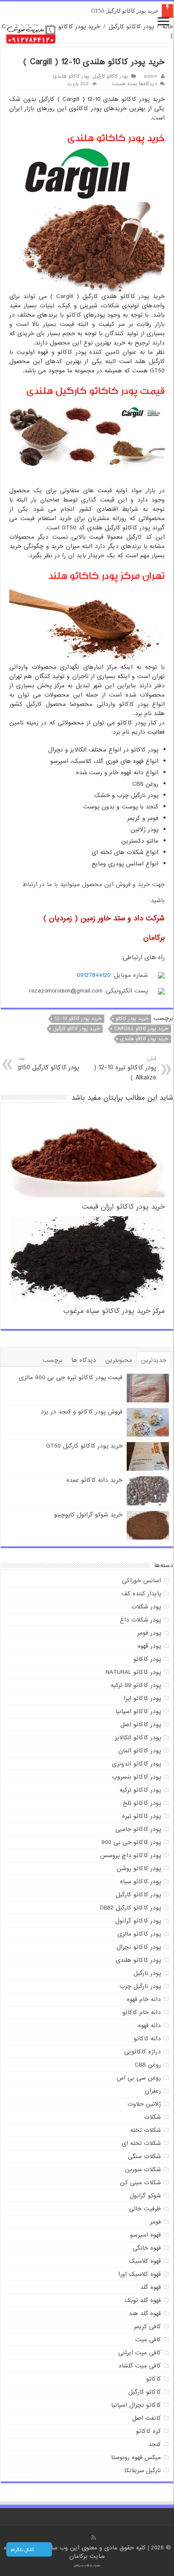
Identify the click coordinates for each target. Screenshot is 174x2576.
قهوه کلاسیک (145, 2261)
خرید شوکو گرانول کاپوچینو (88, 1515)
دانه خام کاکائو (142, 2012)
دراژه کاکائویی (143, 2052)
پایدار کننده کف (141, 1594)
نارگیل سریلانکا (143, 2470)
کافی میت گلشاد (140, 2366)
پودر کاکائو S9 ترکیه (136, 1685)
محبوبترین (119, 1360)
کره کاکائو (148, 2431)
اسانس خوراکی (141, 1581)
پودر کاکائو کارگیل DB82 (130, 1908)
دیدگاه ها (84, 1360)
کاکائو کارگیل (145, 2392)
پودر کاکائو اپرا (142, 1698)
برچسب (53, 1360)
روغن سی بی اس (139, 2078)
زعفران (153, 2091)
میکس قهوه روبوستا (136, 2457)
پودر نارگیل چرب (140, 1986)
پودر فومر (149, 1633)
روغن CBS (148, 2065)
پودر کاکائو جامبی (138, 1829)
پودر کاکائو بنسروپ (136, 1777)
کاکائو (154, 2379)
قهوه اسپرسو (145, 2235)
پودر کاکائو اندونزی (136, 1764)
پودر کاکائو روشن (139, 1868)
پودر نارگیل (147, 1973)
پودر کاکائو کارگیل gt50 (49, 1064)
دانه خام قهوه (144, 1999)
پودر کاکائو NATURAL (133, 1672)
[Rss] (94, 2538)
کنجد (155, 2444)
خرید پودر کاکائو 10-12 (78, 1019)
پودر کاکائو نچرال (139, 1947)
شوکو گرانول (145, 2196)
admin (151, 76)
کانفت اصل (147, 2418)
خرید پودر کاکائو (132, 1019)
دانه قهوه (150, 2026)
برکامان (79, 2556)
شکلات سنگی (144, 2156)
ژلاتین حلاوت (144, 2104)
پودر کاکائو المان (140, 1751)
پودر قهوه (149, 1646)
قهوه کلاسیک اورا (140, 2274)
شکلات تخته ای (141, 2143)
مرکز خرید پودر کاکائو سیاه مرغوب (114, 1311)
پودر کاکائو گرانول (138, 1921)
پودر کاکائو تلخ (142, 1803)
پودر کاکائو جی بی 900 (131, 1842)
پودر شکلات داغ (140, 1620)
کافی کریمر (147, 2327)
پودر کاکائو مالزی (139, 1934)
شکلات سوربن (143, 2169)
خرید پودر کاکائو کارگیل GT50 (125, 11)
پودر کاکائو (147, 1659)
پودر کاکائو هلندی (71, 76)
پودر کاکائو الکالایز (138, 1738)
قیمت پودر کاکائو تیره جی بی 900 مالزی (71, 1377)
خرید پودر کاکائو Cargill (141, 1029)
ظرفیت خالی (145, 2209)
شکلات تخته (145, 2130)
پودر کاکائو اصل (141, 1725)
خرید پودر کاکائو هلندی (144, 1039)
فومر (155, 2222)
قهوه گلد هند (145, 2313)
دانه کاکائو (147, 2039)
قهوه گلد (151, 2287)
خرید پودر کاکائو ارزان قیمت (123, 1207)
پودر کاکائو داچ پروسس (130, 1855)
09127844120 (94, 975)
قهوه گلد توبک (143, 2300)
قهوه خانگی (147, 2248)
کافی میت (148, 2340)
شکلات (152, 2117)
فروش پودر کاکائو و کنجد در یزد (82, 1412)
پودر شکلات (146, 1607)
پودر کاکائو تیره (141, 1816)
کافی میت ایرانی (140, 2353)
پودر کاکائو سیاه (140, 1882)
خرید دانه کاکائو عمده (94, 1480)
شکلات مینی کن (140, 2183)
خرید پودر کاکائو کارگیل (76, 1029)
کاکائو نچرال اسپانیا (136, 2405)
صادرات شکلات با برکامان (87, 2565)
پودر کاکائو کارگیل (131, 27)
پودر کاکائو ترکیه (140, 1790)
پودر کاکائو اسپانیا (138, 1711)
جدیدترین (154, 1360)
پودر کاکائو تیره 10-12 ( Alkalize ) (125, 1069)
